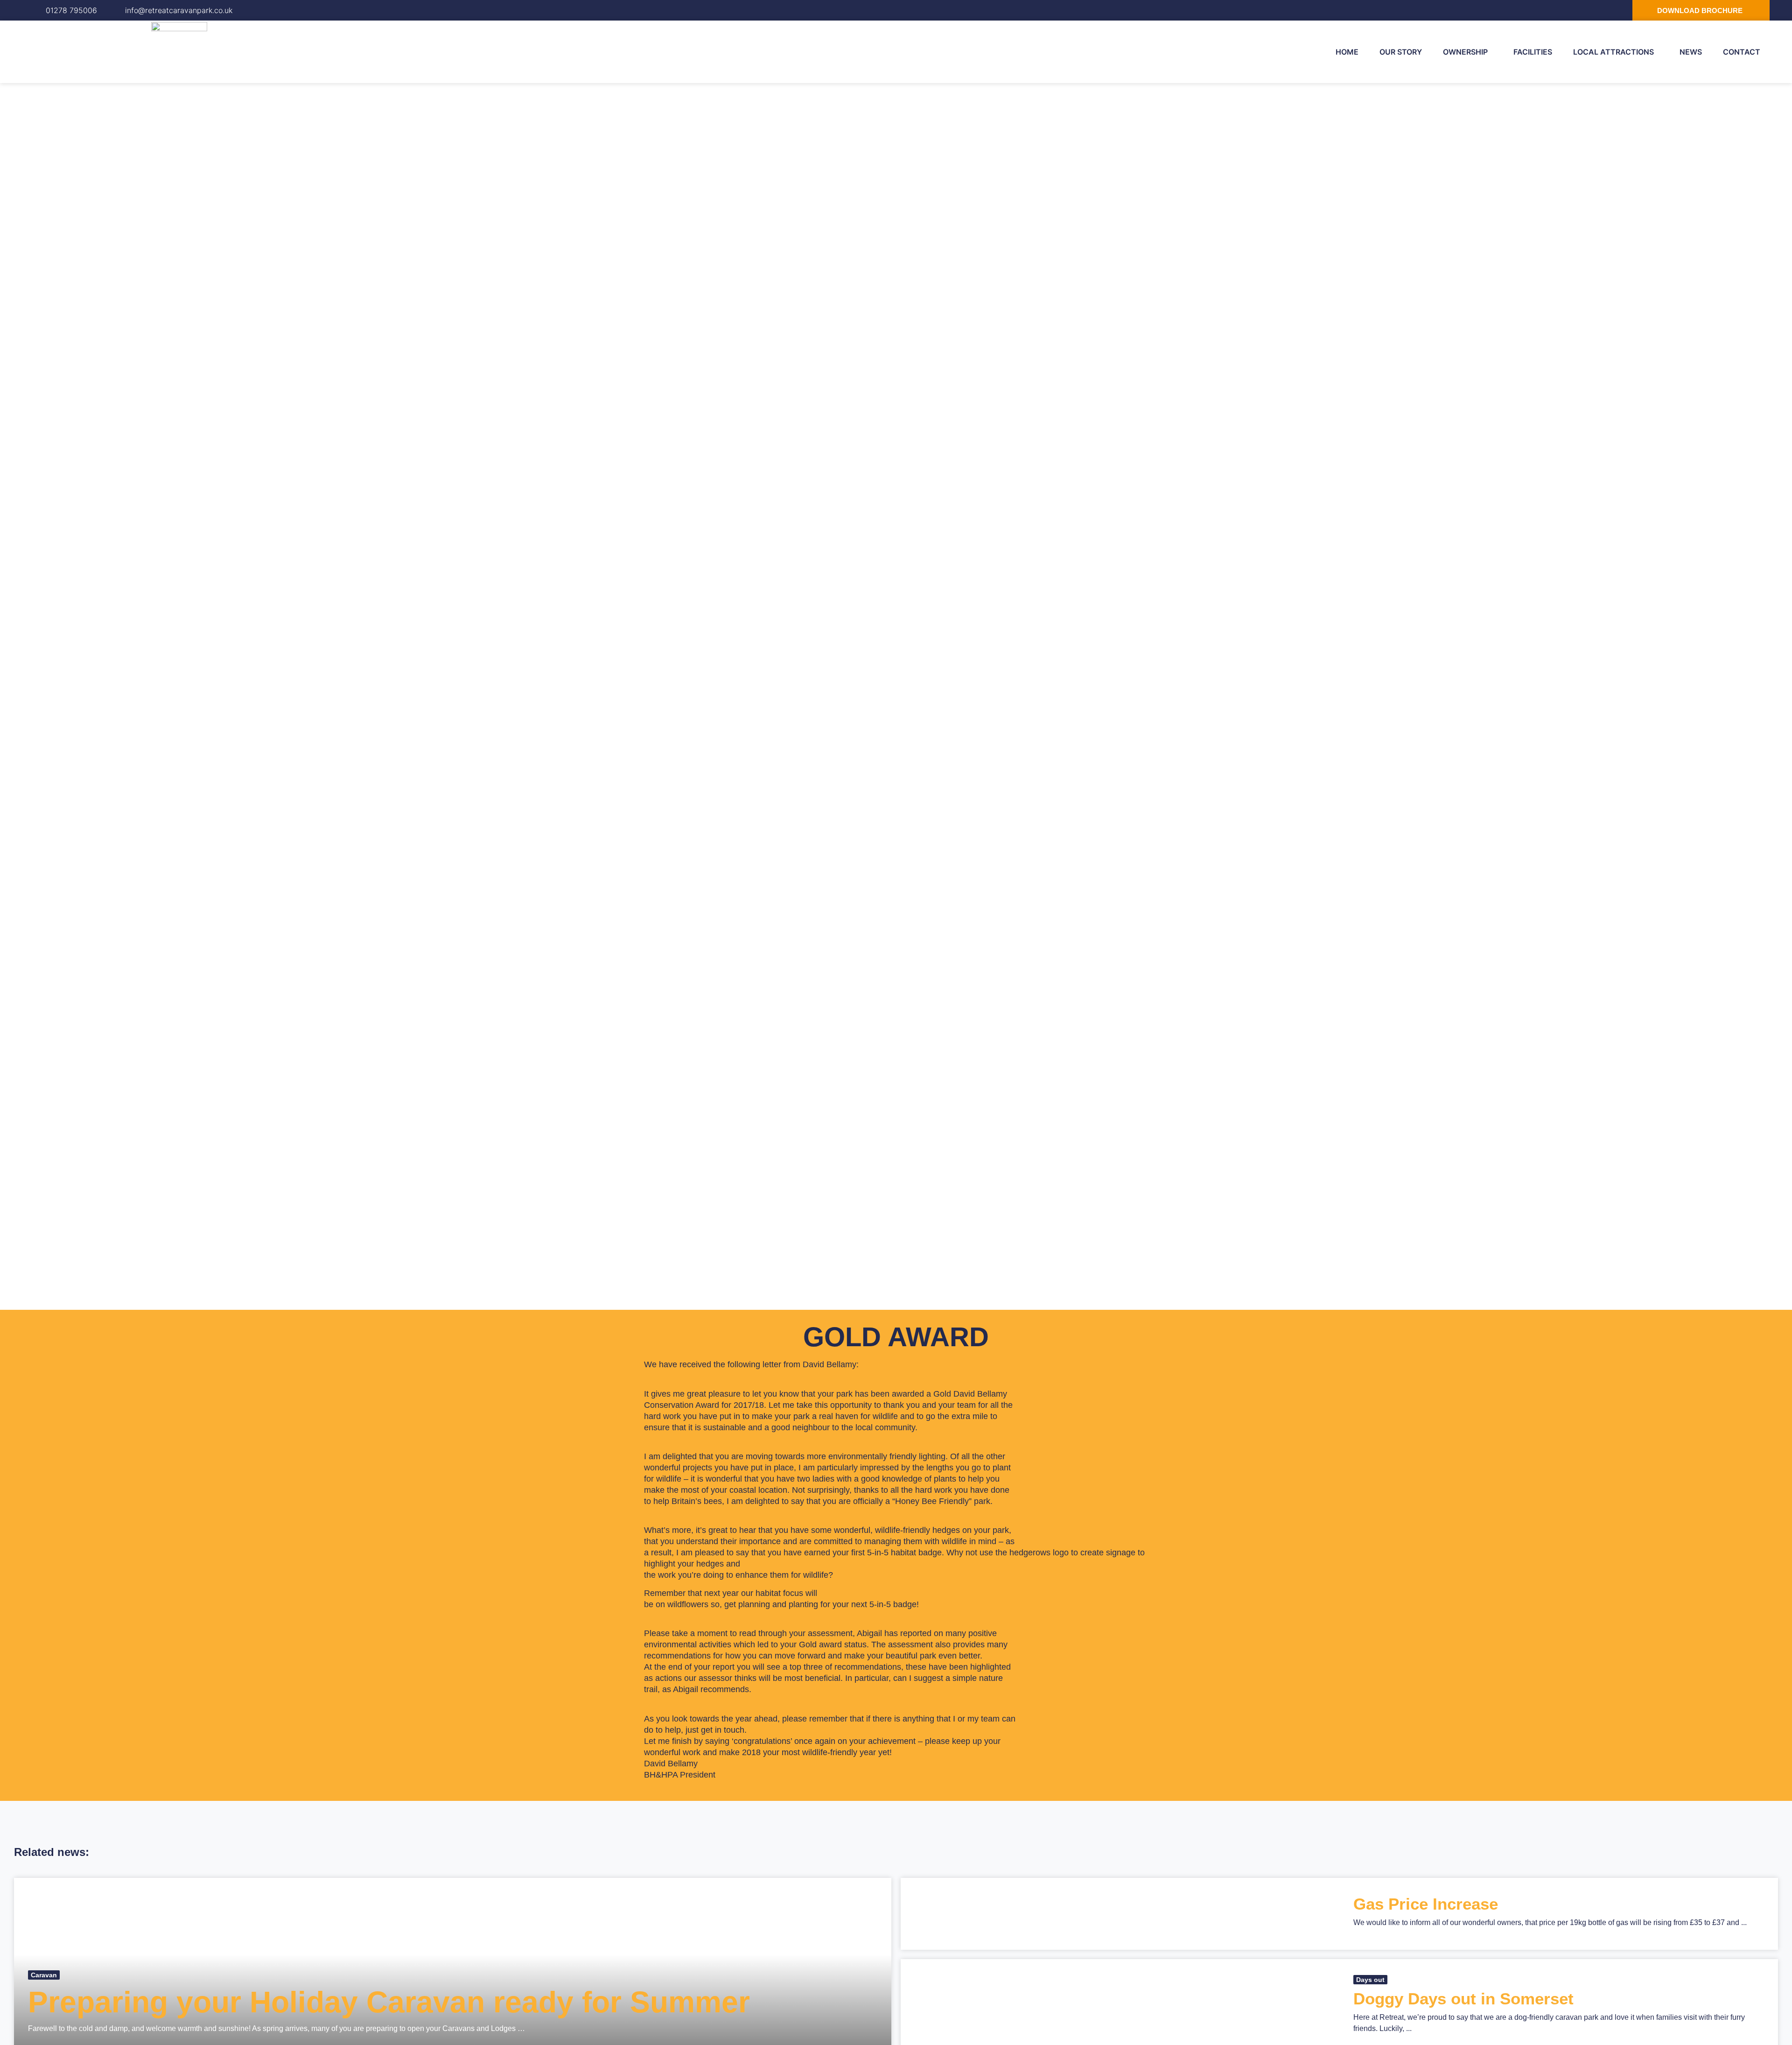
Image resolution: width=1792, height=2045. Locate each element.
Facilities (1533, 52)
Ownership (1465, 52)
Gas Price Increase (1426, 1904)
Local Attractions (1613, 52)
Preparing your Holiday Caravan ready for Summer (389, 2002)
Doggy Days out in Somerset (1463, 1999)
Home (1347, 52)
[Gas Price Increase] (1120, 1914)
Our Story (1401, 52)
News (1691, 52)
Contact (1742, 52)
